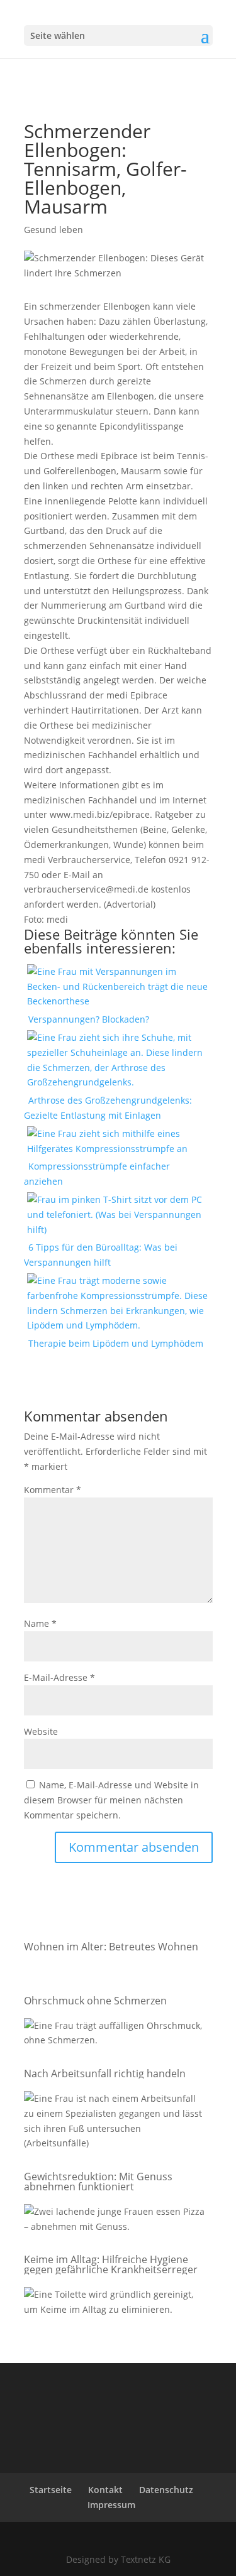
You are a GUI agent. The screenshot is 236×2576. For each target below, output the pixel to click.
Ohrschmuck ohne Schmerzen (95, 2001)
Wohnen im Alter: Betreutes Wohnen (111, 1947)
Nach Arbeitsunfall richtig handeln (105, 2073)
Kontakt (105, 2490)
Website (41, 1731)
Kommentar (53, 1490)
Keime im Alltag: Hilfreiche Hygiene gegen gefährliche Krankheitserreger (111, 2264)
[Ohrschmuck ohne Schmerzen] (115, 2035)
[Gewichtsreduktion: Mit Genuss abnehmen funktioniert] (115, 2221)
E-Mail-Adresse (59, 1677)
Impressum (111, 2505)
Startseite (51, 2490)
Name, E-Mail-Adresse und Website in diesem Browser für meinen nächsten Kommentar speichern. (111, 1800)
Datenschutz (166, 2490)
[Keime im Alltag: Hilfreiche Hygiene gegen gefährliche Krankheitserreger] (115, 2304)
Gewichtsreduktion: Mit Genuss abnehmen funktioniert (98, 2182)
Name (40, 1623)
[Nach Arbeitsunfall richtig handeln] (115, 2123)
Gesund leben (53, 230)
